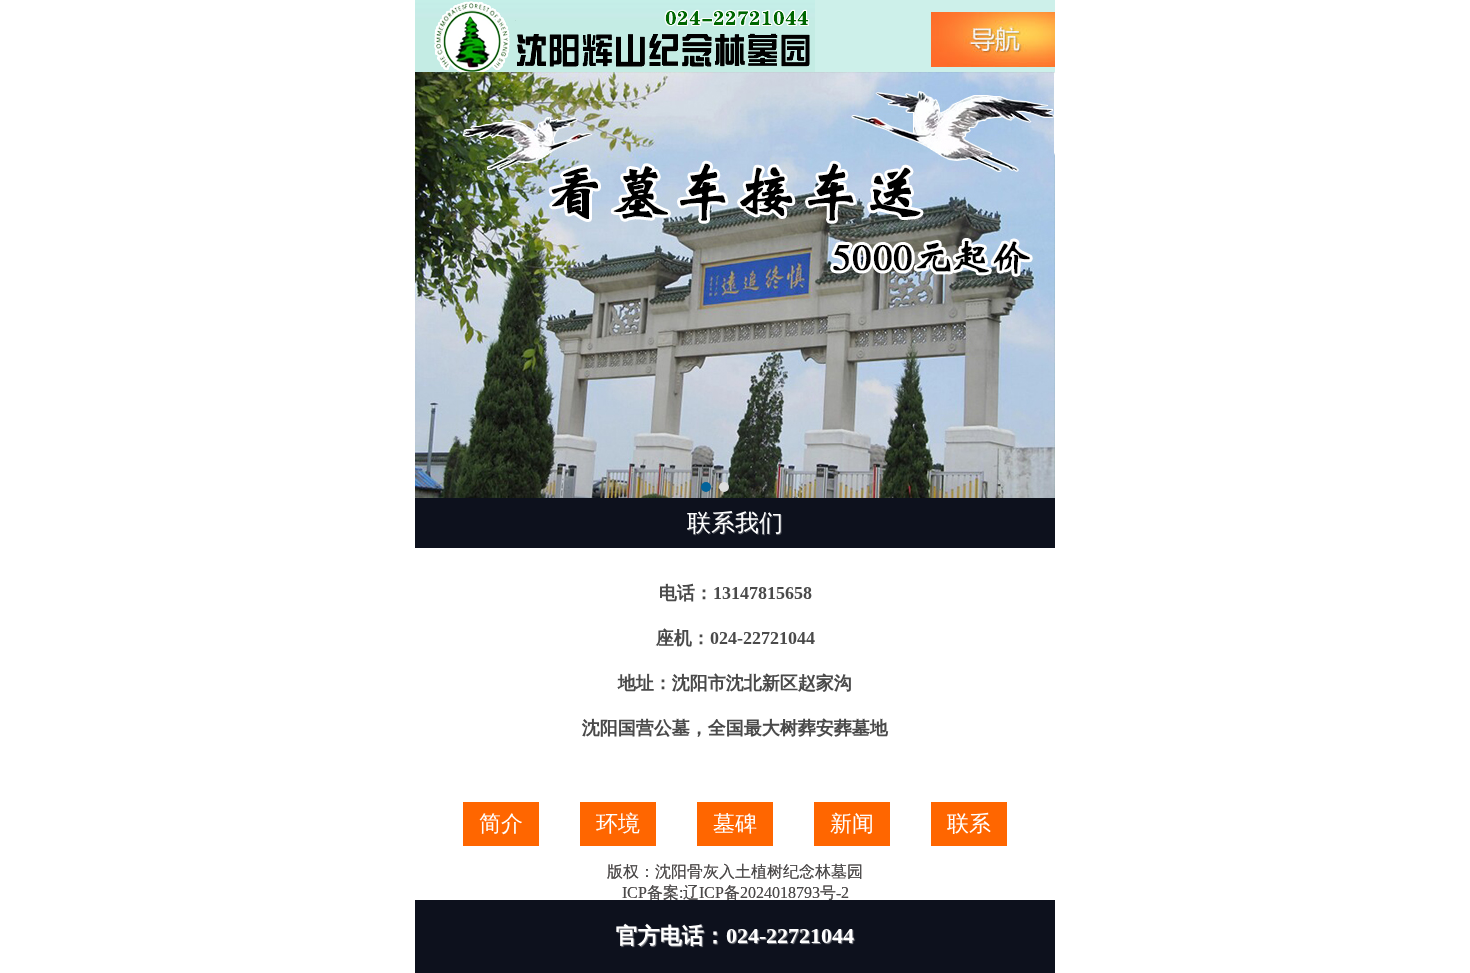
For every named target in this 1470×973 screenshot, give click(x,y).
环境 (618, 823)
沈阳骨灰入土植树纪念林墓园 (759, 871)
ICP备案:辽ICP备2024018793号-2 (735, 892)
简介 (501, 823)
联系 (969, 823)
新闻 (852, 823)
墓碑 (735, 823)
